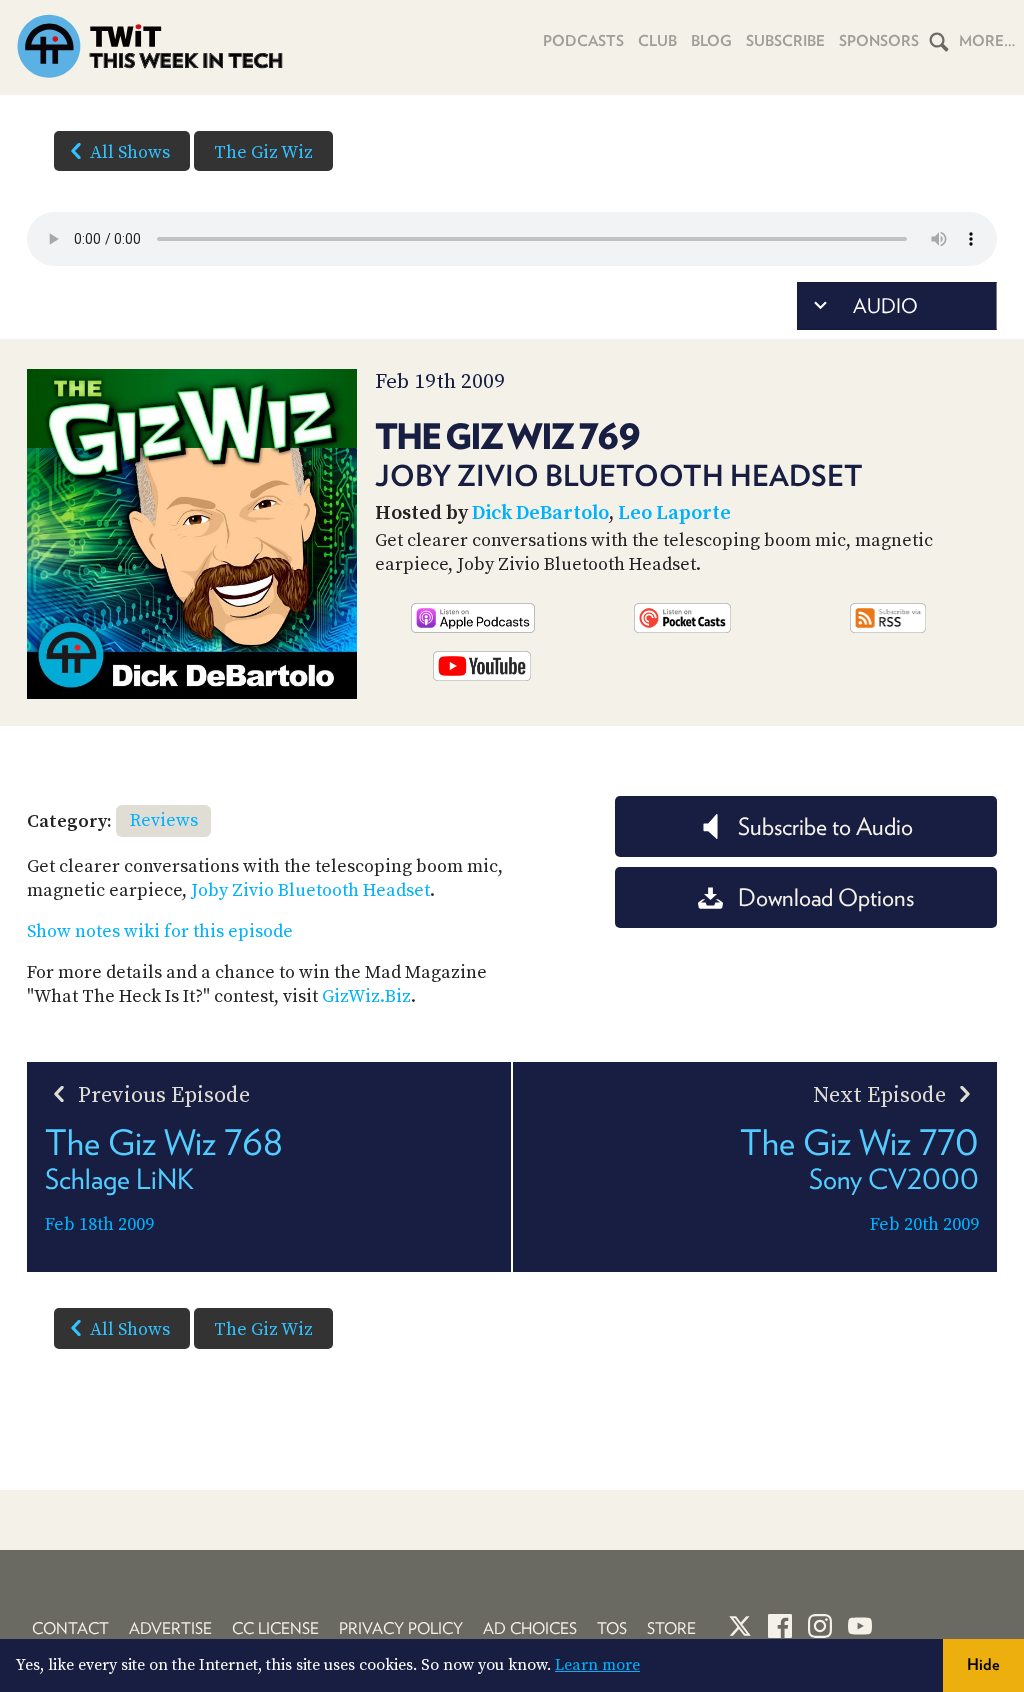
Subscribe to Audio (825, 826)
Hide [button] (983, 1664)
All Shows (130, 152)
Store (671, 1628)
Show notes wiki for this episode (160, 931)
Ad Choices (530, 1628)
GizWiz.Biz (366, 996)
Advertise (170, 1628)
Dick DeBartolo (540, 513)
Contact (70, 1628)
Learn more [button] (597, 1665)
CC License (275, 1628)
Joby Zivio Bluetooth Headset (310, 890)
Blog (711, 41)
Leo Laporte (674, 513)
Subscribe (785, 41)
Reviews (164, 820)
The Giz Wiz (263, 152)
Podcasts (583, 41)
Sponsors (879, 41)
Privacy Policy (401, 1628)
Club (657, 41)
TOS (612, 1628)
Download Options (826, 897)
